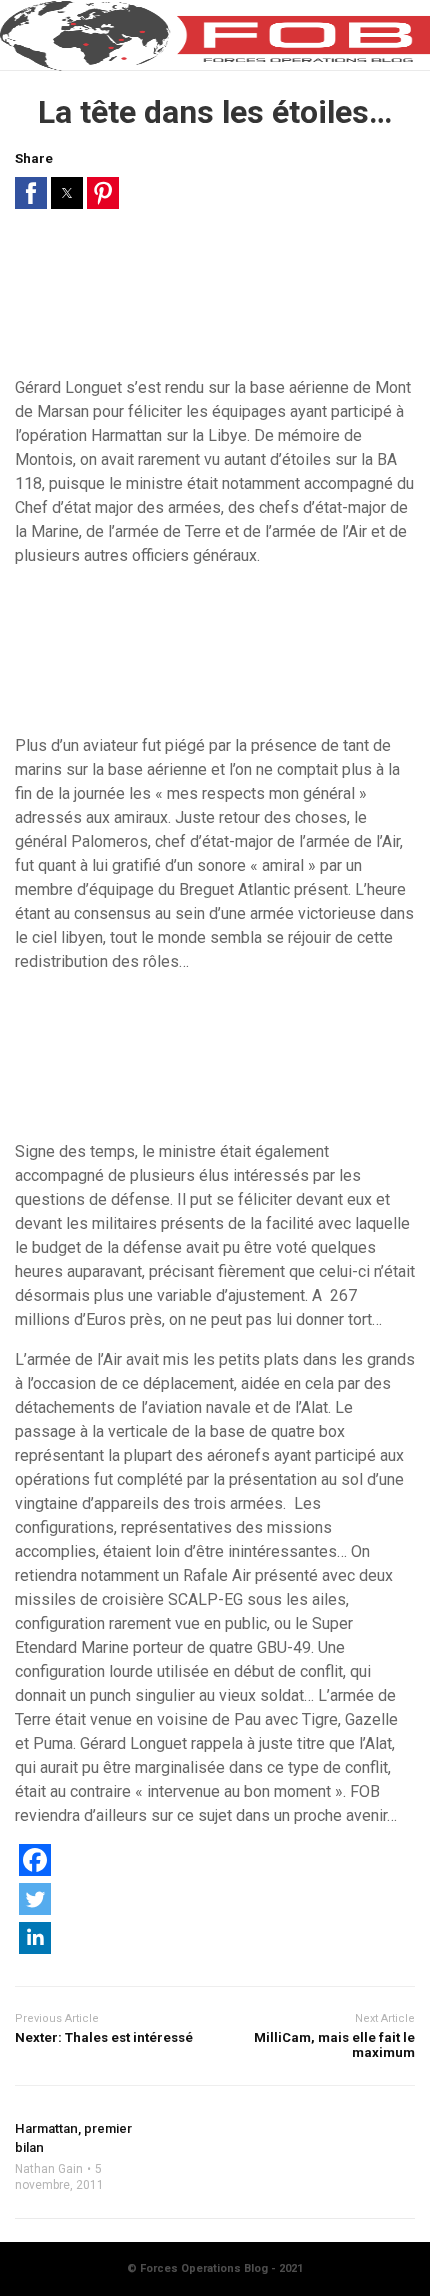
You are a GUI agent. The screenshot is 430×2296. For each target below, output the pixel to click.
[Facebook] (35, 1870)
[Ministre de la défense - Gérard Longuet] (215, 301)
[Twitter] (35, 1909)
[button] (31, 193)
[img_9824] (215, 1065)
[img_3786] (215, 659)
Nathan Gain (49, 2169)
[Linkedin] (35, 1948)
